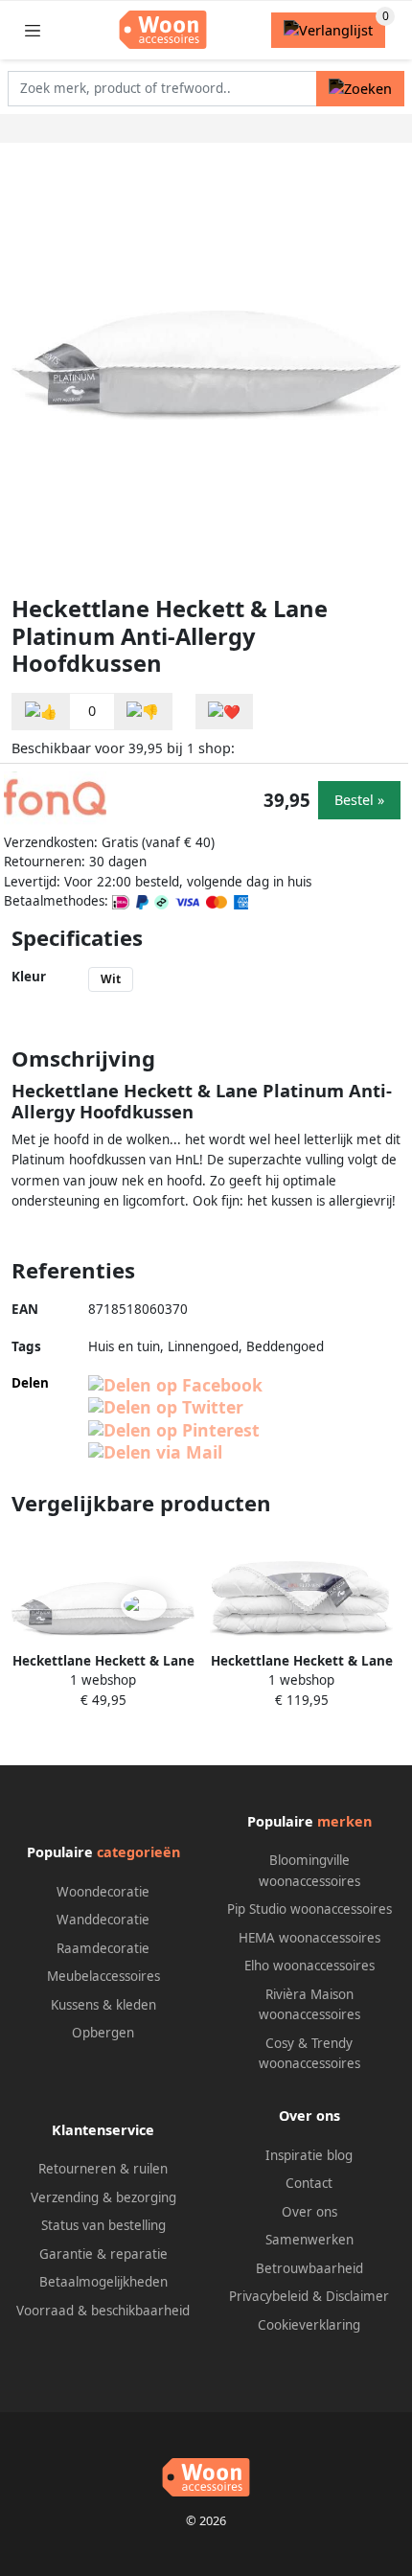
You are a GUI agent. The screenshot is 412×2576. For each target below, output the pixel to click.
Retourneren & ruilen (103, 2169)
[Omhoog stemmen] (41, 712)
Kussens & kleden (103, 2005)
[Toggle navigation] (33, 30)
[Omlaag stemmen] (143, 712)
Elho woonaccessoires (309, 1966)
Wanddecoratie (103, 1920)
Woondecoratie (103, 1892)
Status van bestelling (103, 2225)
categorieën (138, 1852)
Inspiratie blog (309, 2155)
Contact (309, 2183)
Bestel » (359, 800)
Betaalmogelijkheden (103, 2282)
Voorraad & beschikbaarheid (103, 2311)
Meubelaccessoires (103, 1976)
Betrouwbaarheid (309, 2268)
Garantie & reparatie (103, 2254)
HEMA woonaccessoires (309, 1938)
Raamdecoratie (103, 1948)
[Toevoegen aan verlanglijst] (224, 712)
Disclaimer (357, 2296)
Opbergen (103, 2033)
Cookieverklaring (309, 2325)
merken (344, 1821)
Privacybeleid (269, 2296)
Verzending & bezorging (103, 2197)
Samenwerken (309, 2240)
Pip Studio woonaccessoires (309, 1909)
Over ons (309, 2212)
